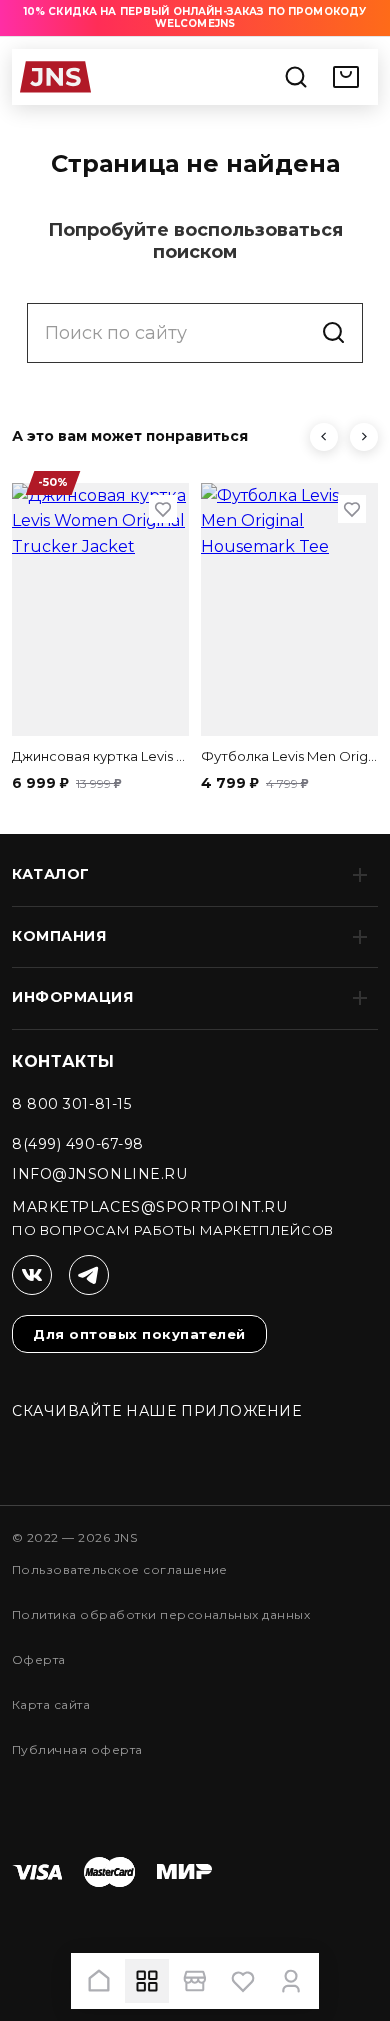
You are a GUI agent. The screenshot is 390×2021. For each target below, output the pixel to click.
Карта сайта (51, 1704)
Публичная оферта (77, 1749)
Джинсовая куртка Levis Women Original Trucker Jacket (100, 756)
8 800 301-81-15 (71, 1104)
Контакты (63, 1061)
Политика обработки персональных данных (161, 1614)
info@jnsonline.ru (100, 1174)
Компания (59, 936)
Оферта (39, 1659)
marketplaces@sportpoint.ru (150, 1207)
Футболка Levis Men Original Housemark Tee (289, 756)
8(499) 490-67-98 (78, 1144)
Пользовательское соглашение (120, 1569)
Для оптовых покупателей (139, 1334)
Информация (73, 997)
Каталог (51, 874)
